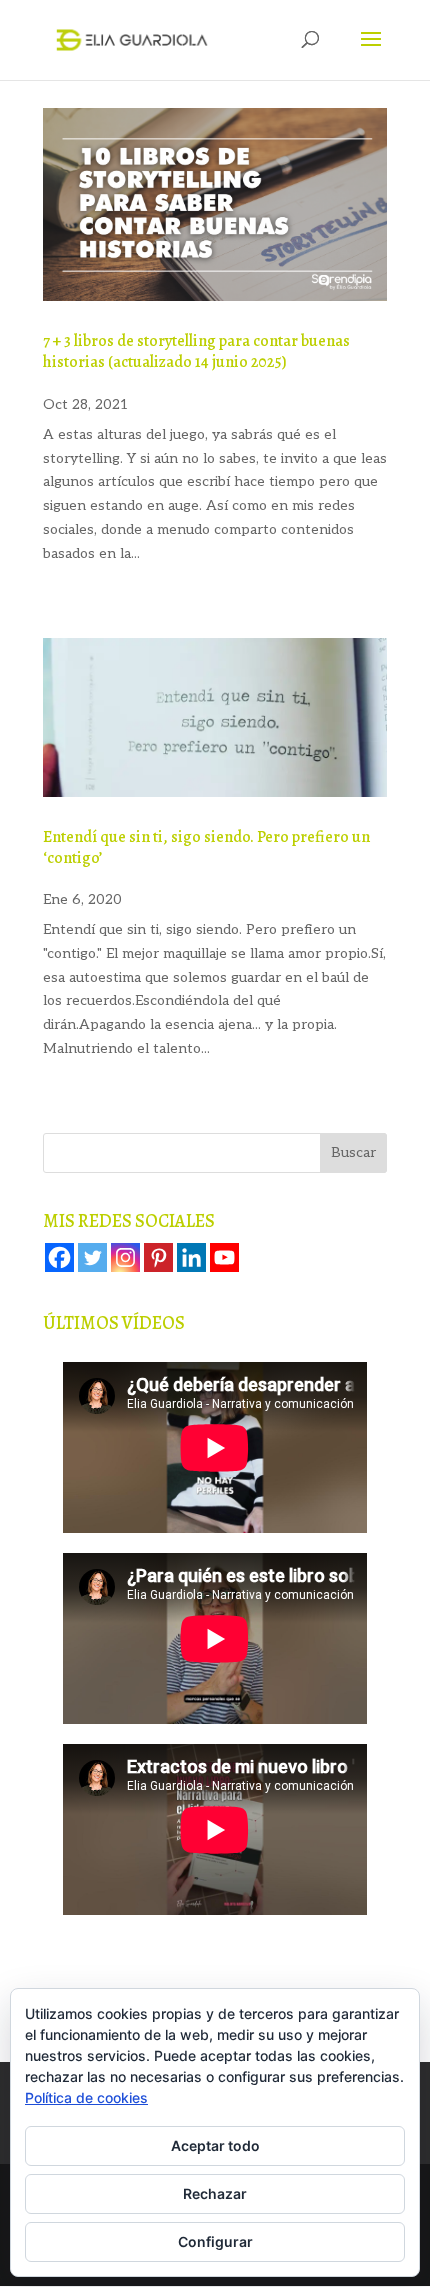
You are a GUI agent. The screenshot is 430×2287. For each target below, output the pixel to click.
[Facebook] (59, 1257)
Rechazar (215, 2193)
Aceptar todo (215, 2145)
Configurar (215, 2241)
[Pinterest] (158, 1257)
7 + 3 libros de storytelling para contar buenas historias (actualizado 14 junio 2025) (196, 351)
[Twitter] (92, 1257)
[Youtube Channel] (224, 1257)
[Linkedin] (191, 1257)
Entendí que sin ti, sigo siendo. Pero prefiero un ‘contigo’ (206, 847)
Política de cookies (86, 2097)
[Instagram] (125, 1257)
